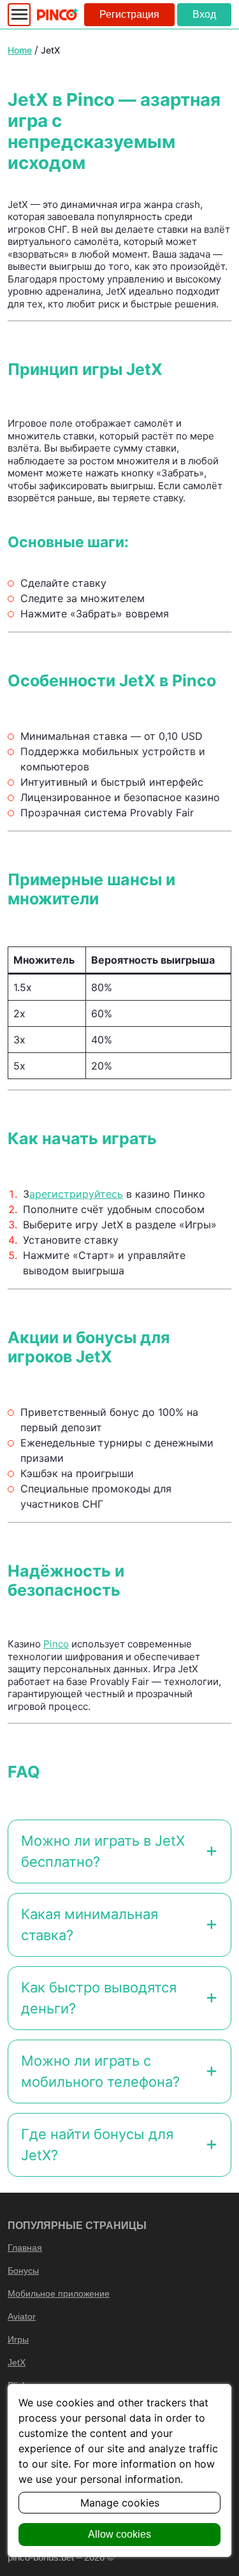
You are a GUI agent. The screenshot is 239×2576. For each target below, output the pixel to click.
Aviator (22, 2316)
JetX (17, 2362)
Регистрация (129, 14)
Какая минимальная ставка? (90, 1925)
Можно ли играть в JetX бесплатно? (103, 1851)
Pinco (56, 1644)
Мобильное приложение (59, 2293)
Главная (25, 2248)
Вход (204, 14)
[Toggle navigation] (19, 15)
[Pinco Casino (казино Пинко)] (57, 14)
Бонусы (23, 2271)
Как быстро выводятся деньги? (99, 1998)
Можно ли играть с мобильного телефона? (100, 2071)
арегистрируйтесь (76, 1194)
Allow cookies (119, 2534)
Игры (18, 2339)
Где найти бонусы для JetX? (97, 2145)
